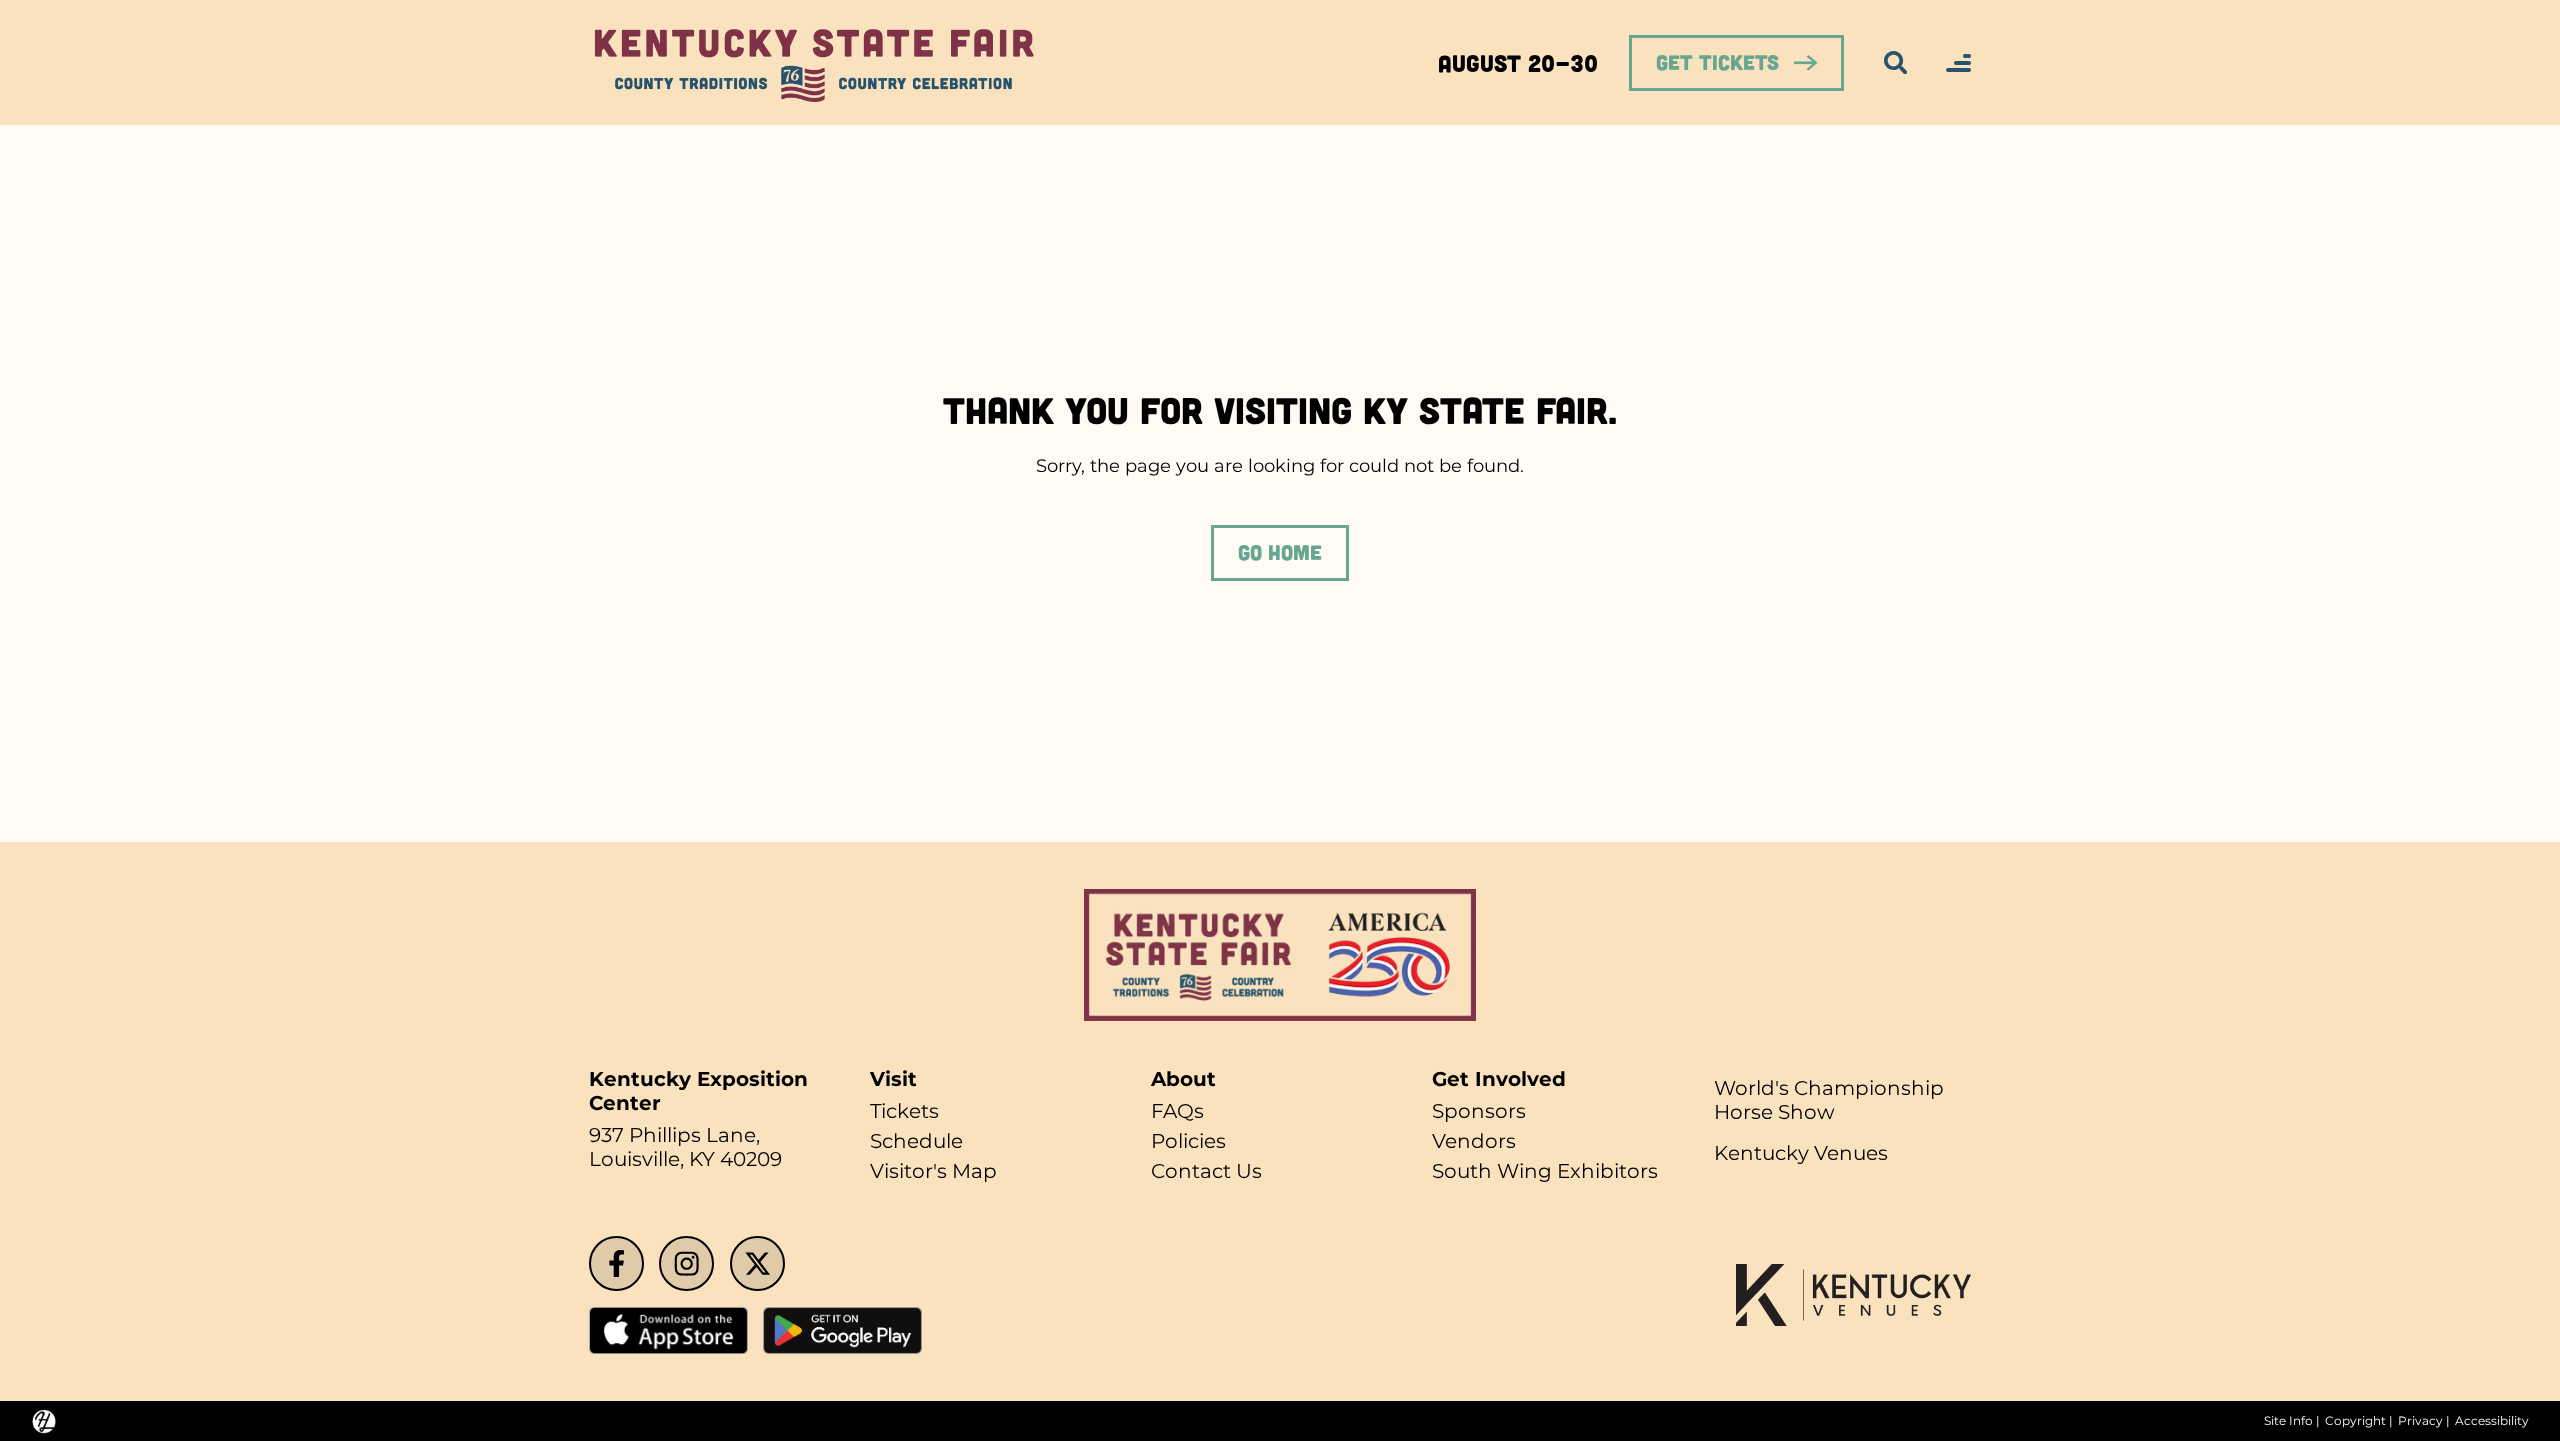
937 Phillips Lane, (674, 1135)
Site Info (2288, 1421)
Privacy (2420, 1421)
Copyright (2355, 1421)
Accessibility (2492, 1421)
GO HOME (1280, 551)
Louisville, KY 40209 (685, 1159)
